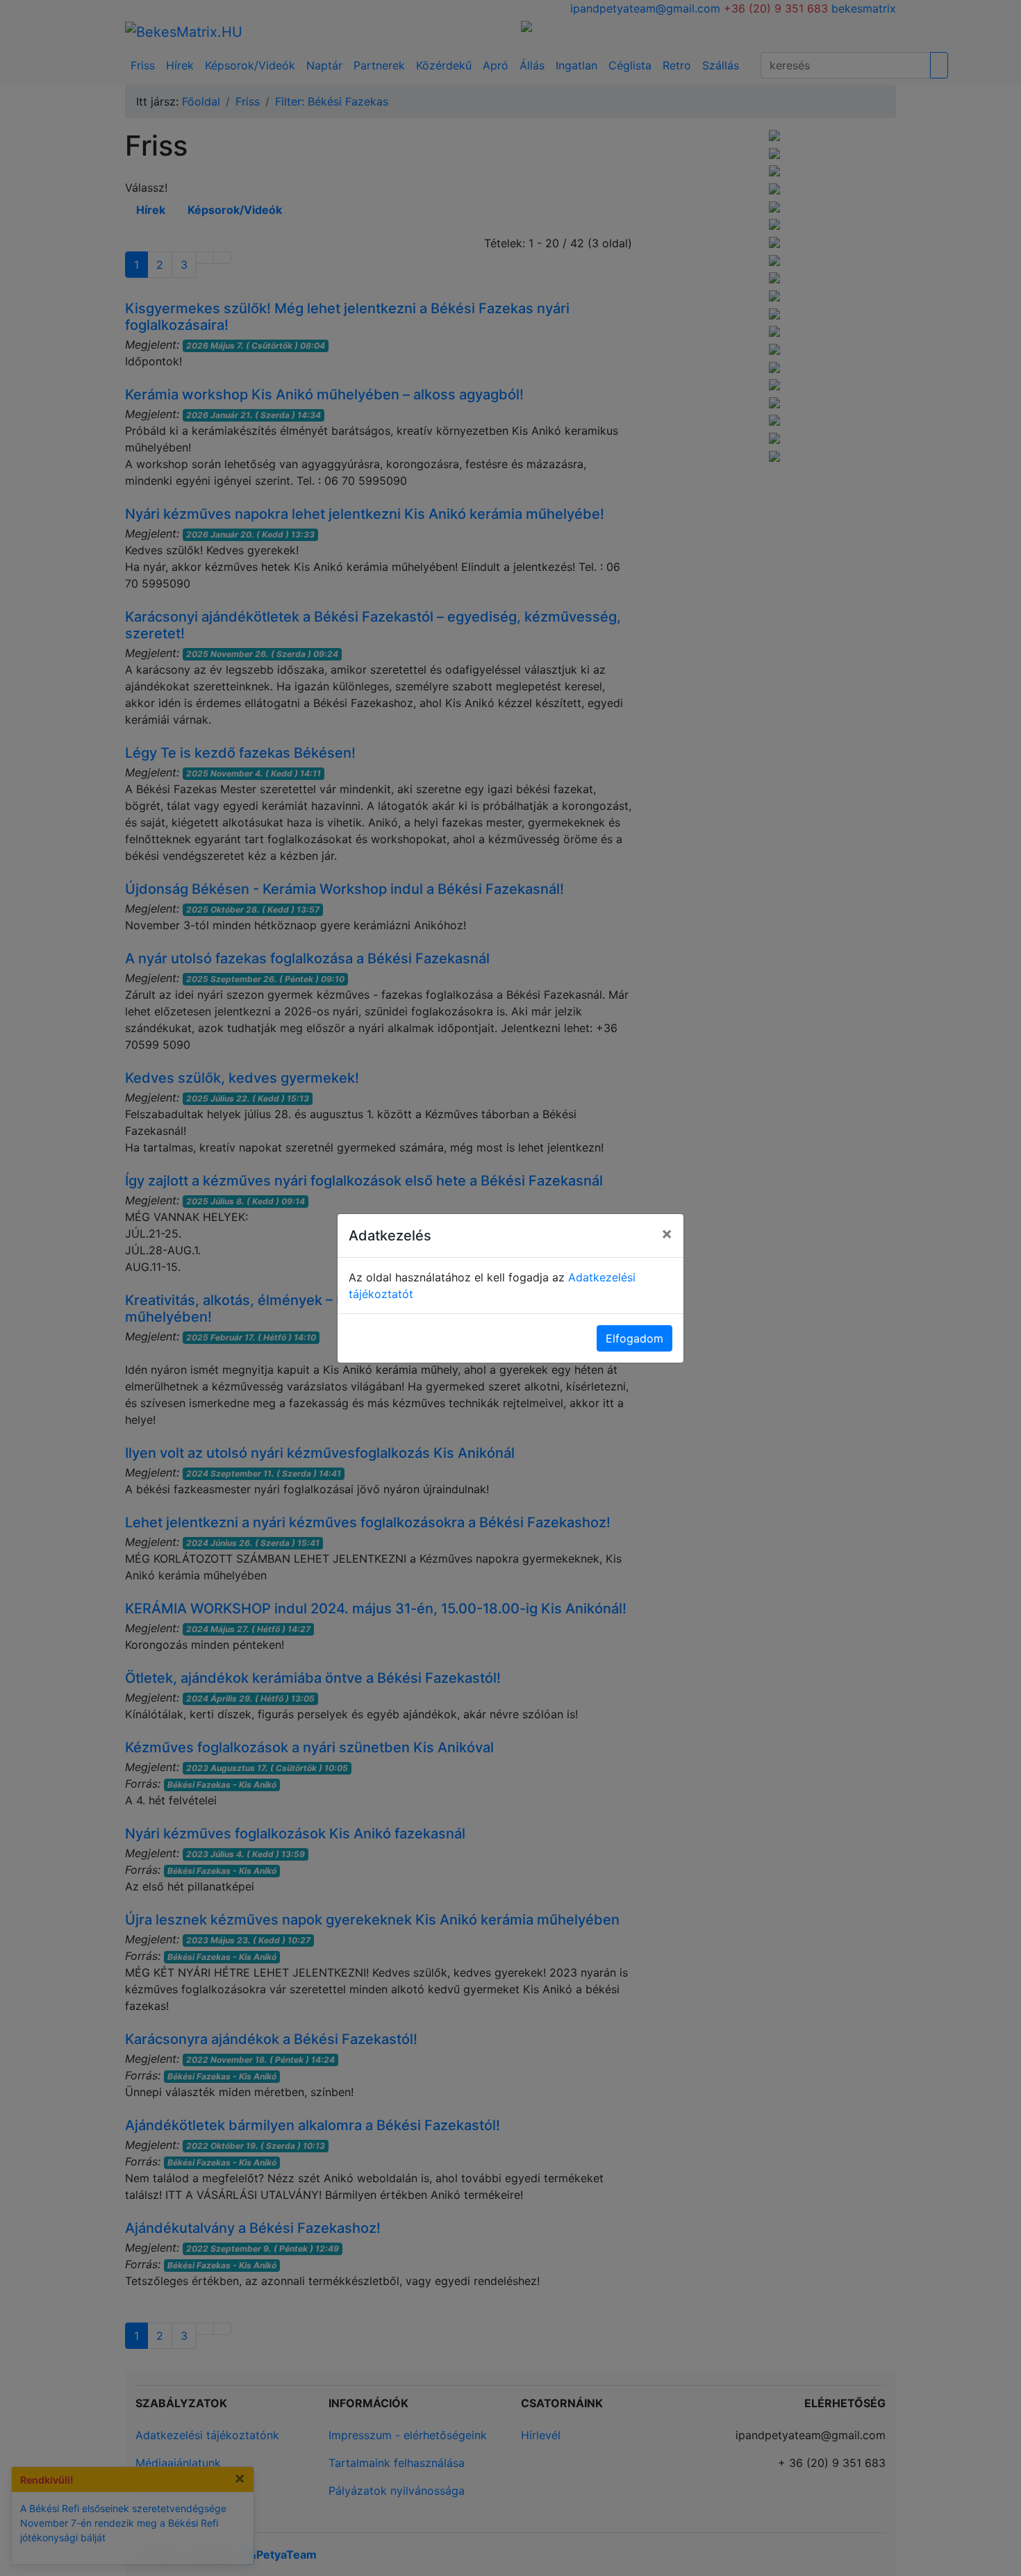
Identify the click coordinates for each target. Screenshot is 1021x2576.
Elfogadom (634, 1338)
